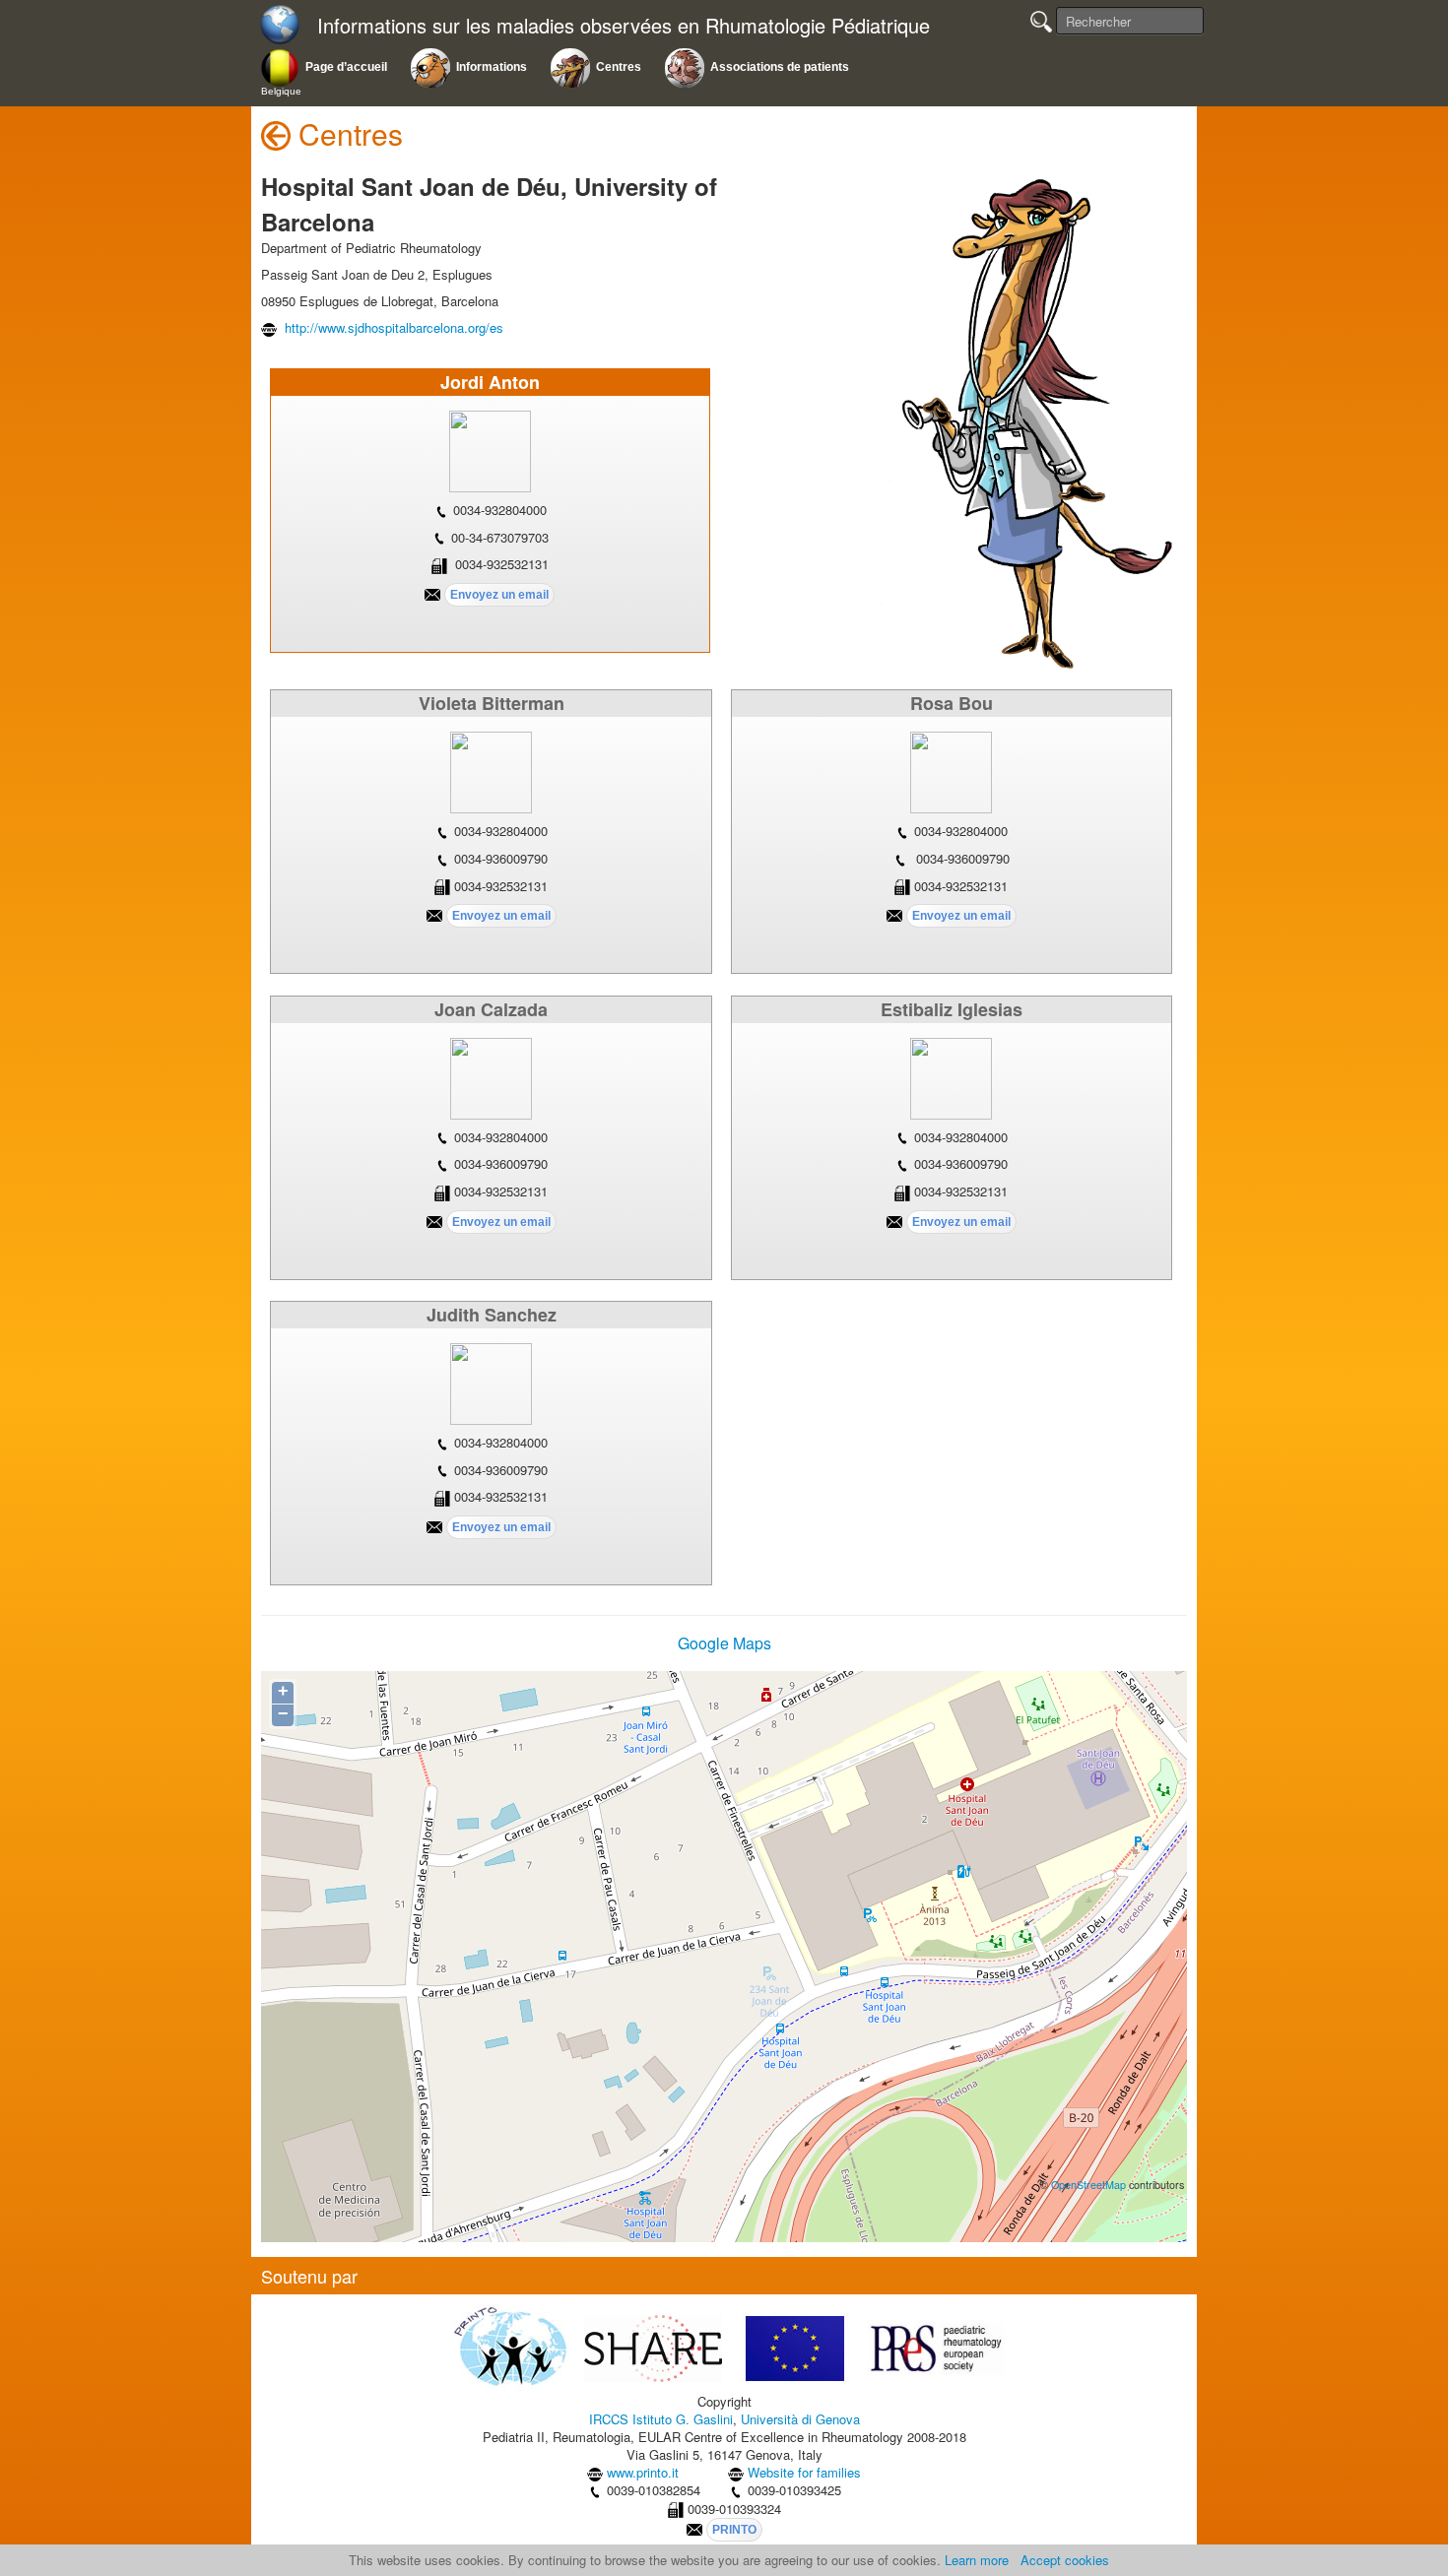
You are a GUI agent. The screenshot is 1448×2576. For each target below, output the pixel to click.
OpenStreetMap (1088, 2185)
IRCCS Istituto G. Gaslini (661, 2419)
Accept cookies (1065, 2560)
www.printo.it (643, 2472)
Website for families (804, 2472)
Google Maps (724, 1643)
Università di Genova (800, 2419)
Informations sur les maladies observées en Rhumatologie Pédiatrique (624, 26)
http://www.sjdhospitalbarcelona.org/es (392, 327)
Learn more (977, 2560)
